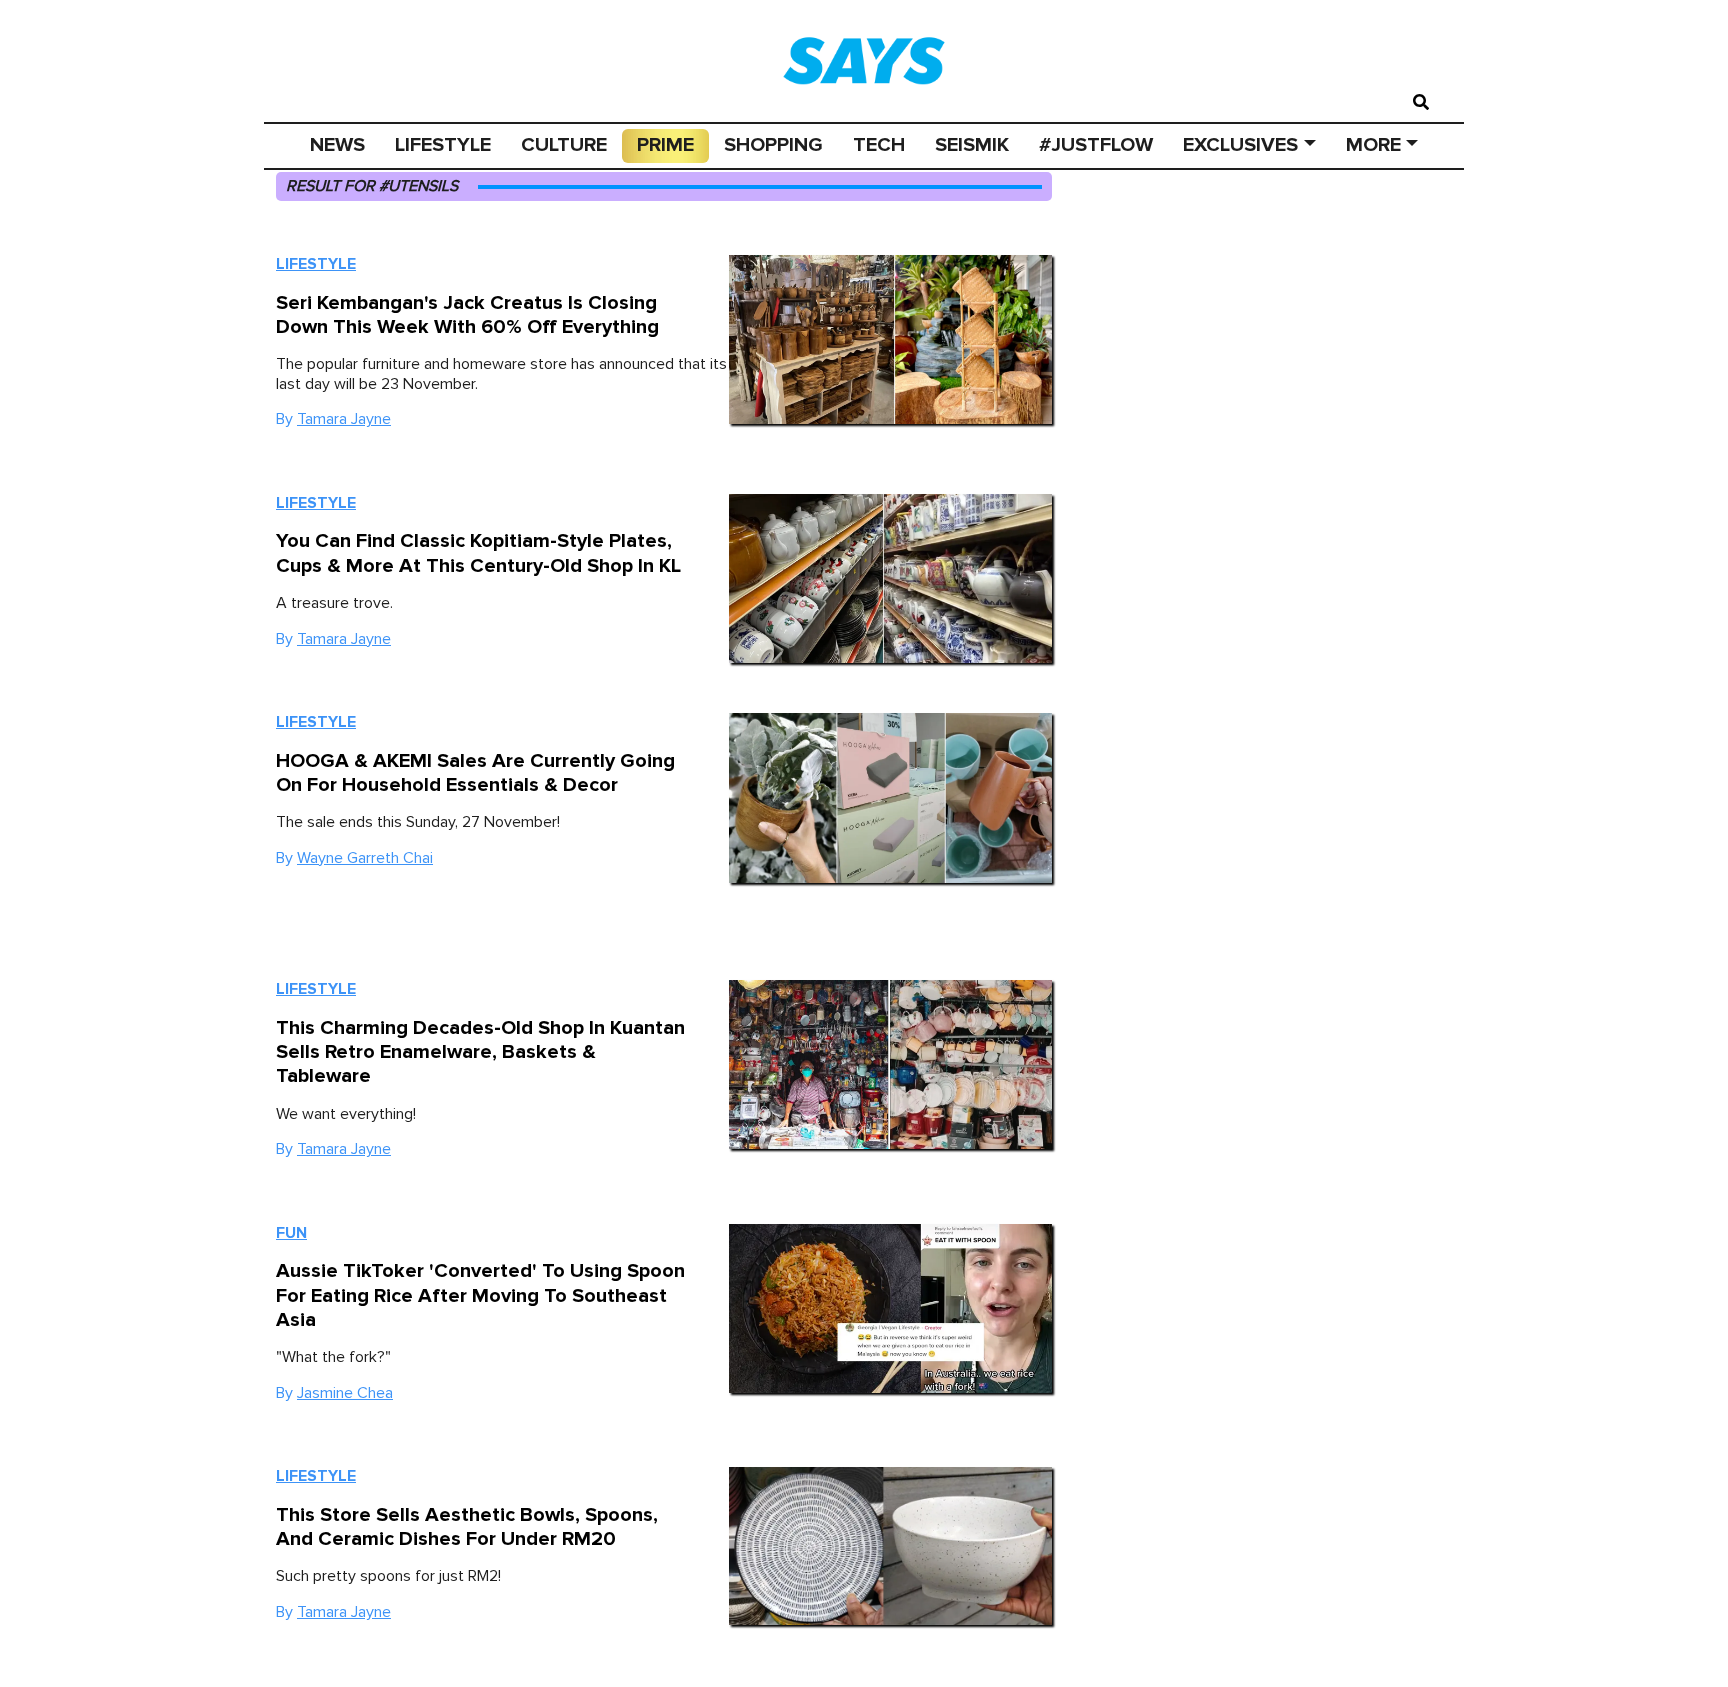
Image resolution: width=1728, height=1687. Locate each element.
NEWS (337, 145)
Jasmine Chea (345, 1393)
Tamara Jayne (344, 419)
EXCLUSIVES (1240, 145)
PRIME (665, 145)
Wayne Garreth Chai (365, 858)
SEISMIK (972, 145)
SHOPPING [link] (773, 145)
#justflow (1096, 145)
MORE (1373, 145)
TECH (879, 145)
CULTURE (564, 145)
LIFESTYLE (443, 145)
